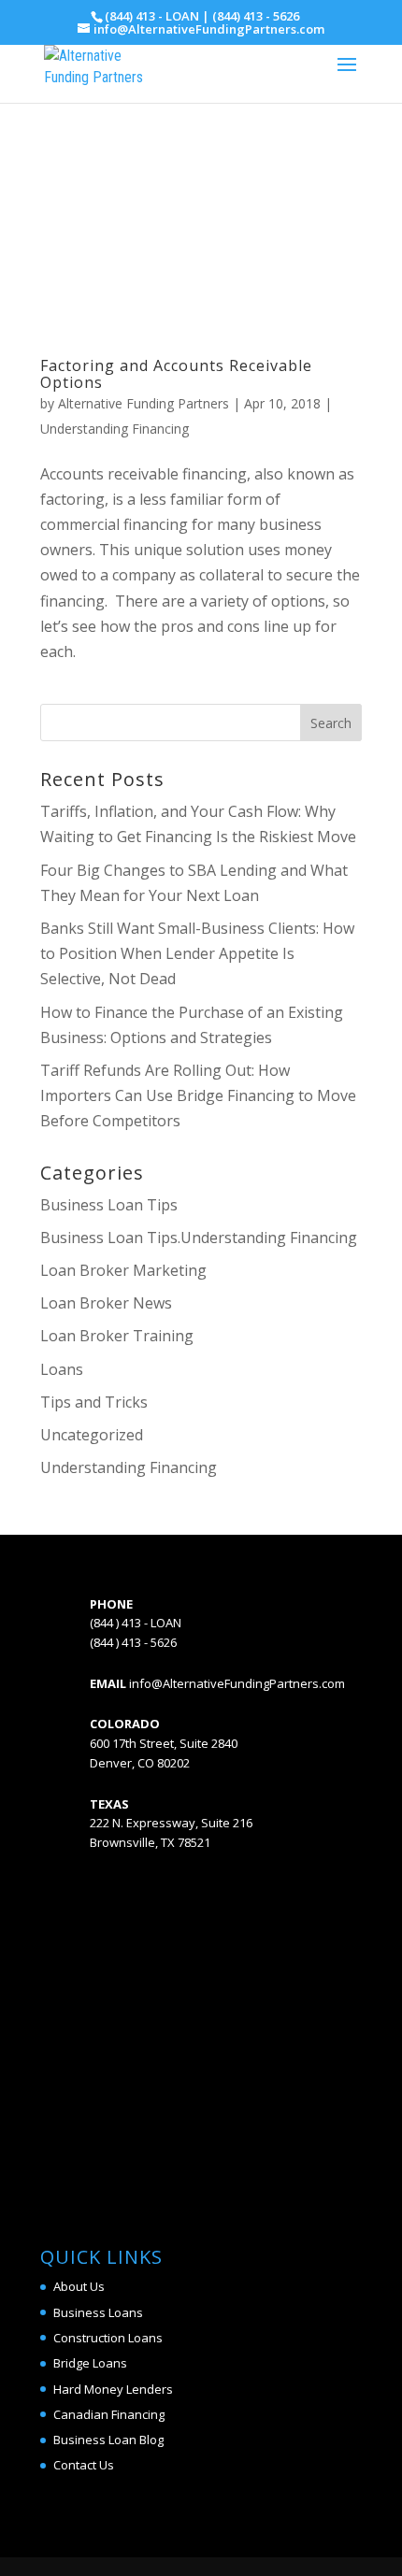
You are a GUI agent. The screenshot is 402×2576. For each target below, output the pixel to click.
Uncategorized (92, 1435)
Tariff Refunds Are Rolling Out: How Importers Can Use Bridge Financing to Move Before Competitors (198, 1095)
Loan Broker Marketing (123, 1270)
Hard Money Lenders (113, 2389)
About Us (79, 2286)
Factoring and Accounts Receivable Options (176, 374)
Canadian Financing (109, 2414)
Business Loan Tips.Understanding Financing (199, 1238)
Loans (62, 1369)
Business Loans (98, 2312)
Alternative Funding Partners (144, 403)
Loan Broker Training (117, 1336)
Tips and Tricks (94, 1402)
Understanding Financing (115, 429)
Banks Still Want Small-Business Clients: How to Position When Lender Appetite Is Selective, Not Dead (197, 953)
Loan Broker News (106, 1303)
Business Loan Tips (109, 1205)
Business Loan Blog (108, 2440)
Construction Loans (108, 2338)
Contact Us (84, 2465)
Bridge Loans (90, 2363)
